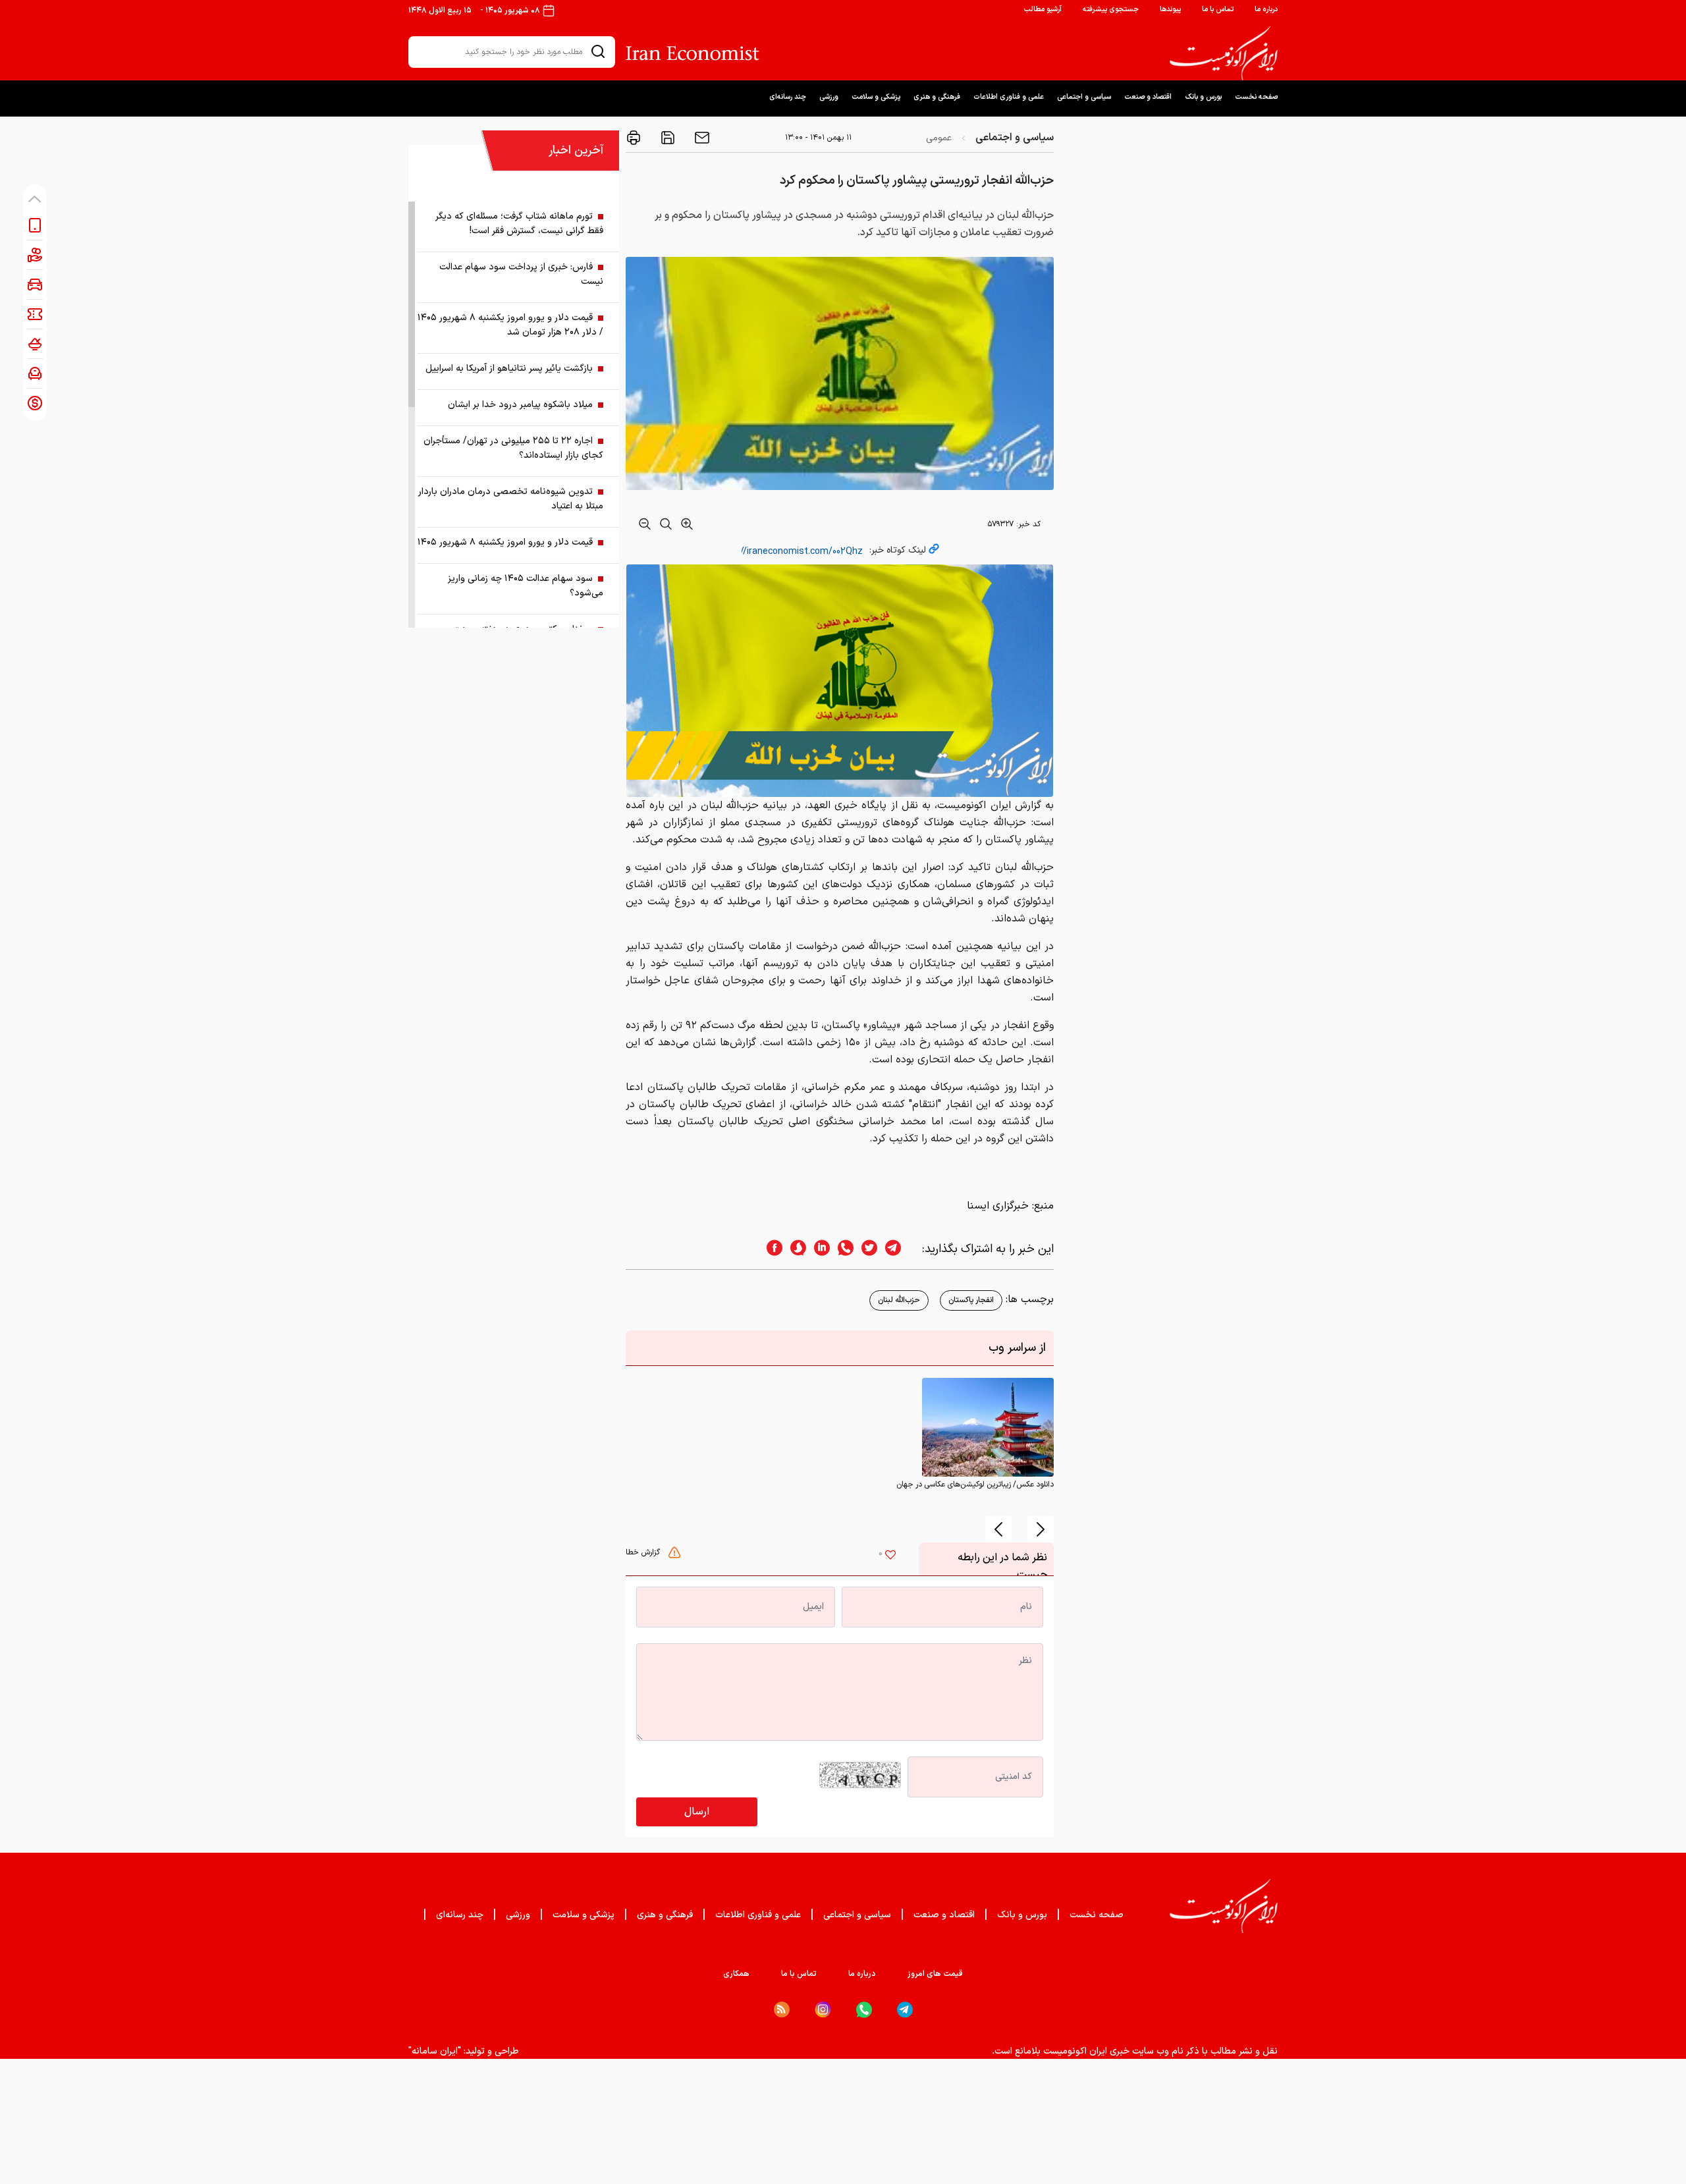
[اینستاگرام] (823, 2010)
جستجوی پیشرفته (1111, 10)
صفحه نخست (1256, 97)
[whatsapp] (842, 1249)
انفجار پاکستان (971, 1300)
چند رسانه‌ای (788, 97)
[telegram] (900, 1249)
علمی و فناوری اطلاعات (1009, 97)
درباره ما (1266, 10)
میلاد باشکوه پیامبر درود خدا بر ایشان (520, 405)
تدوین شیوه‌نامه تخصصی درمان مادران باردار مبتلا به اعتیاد (511, 499)
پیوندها (1170, 10)
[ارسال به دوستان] (701, 138)
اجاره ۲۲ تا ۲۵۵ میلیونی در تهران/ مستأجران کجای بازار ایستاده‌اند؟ (513, 448)
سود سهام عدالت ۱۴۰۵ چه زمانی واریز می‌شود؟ (526, 586)
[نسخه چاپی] (634, 138)
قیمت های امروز (935, 1974)
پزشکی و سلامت (876, 97)
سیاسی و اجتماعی (1084, 97)
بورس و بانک (1203, 97)
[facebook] (771, 1249)
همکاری (736, 1974)
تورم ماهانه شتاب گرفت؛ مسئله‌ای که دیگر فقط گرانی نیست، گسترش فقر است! (519, 224)
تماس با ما (1218, 10)
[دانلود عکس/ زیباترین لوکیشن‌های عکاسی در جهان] (988, 1427)
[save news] (666, 138)
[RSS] (782, 2009)
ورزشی (829, 97)
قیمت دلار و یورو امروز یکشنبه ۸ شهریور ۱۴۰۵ (505, 542)
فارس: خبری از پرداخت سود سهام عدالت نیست (521, 274)
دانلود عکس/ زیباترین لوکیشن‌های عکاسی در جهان (975, 1485)
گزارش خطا (644, 1552)
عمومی (939, 138)
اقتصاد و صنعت (1148, 97)
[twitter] (865, 1249)
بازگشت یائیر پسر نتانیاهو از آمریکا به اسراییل (509, 369)
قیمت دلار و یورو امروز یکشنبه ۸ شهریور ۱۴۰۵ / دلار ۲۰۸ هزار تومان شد (510, 325)
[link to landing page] (1224, 53)
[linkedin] (818, 1249)
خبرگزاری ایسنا (998, 1206)
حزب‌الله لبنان (899, 1300)
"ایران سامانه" (435, 2051)
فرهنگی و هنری (937, 97)
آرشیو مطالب (1043, 10)
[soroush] (794, 1249)
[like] (890, 1556)
